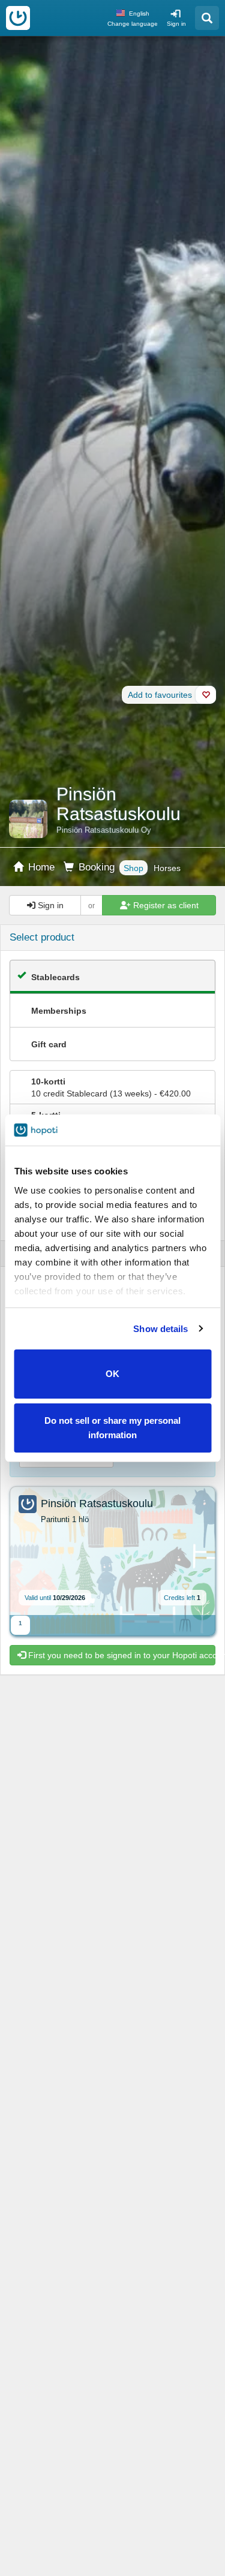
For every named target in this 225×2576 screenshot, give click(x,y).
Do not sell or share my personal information (112, 1428)
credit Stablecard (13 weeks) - (111, 1087)
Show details (160, 1329)
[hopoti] (18, 18)
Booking (95, 867)
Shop (133, 868)
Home (40, 867)
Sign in (176, 24)
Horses (167, 868)
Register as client (165, 905)
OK (112, 1374)
